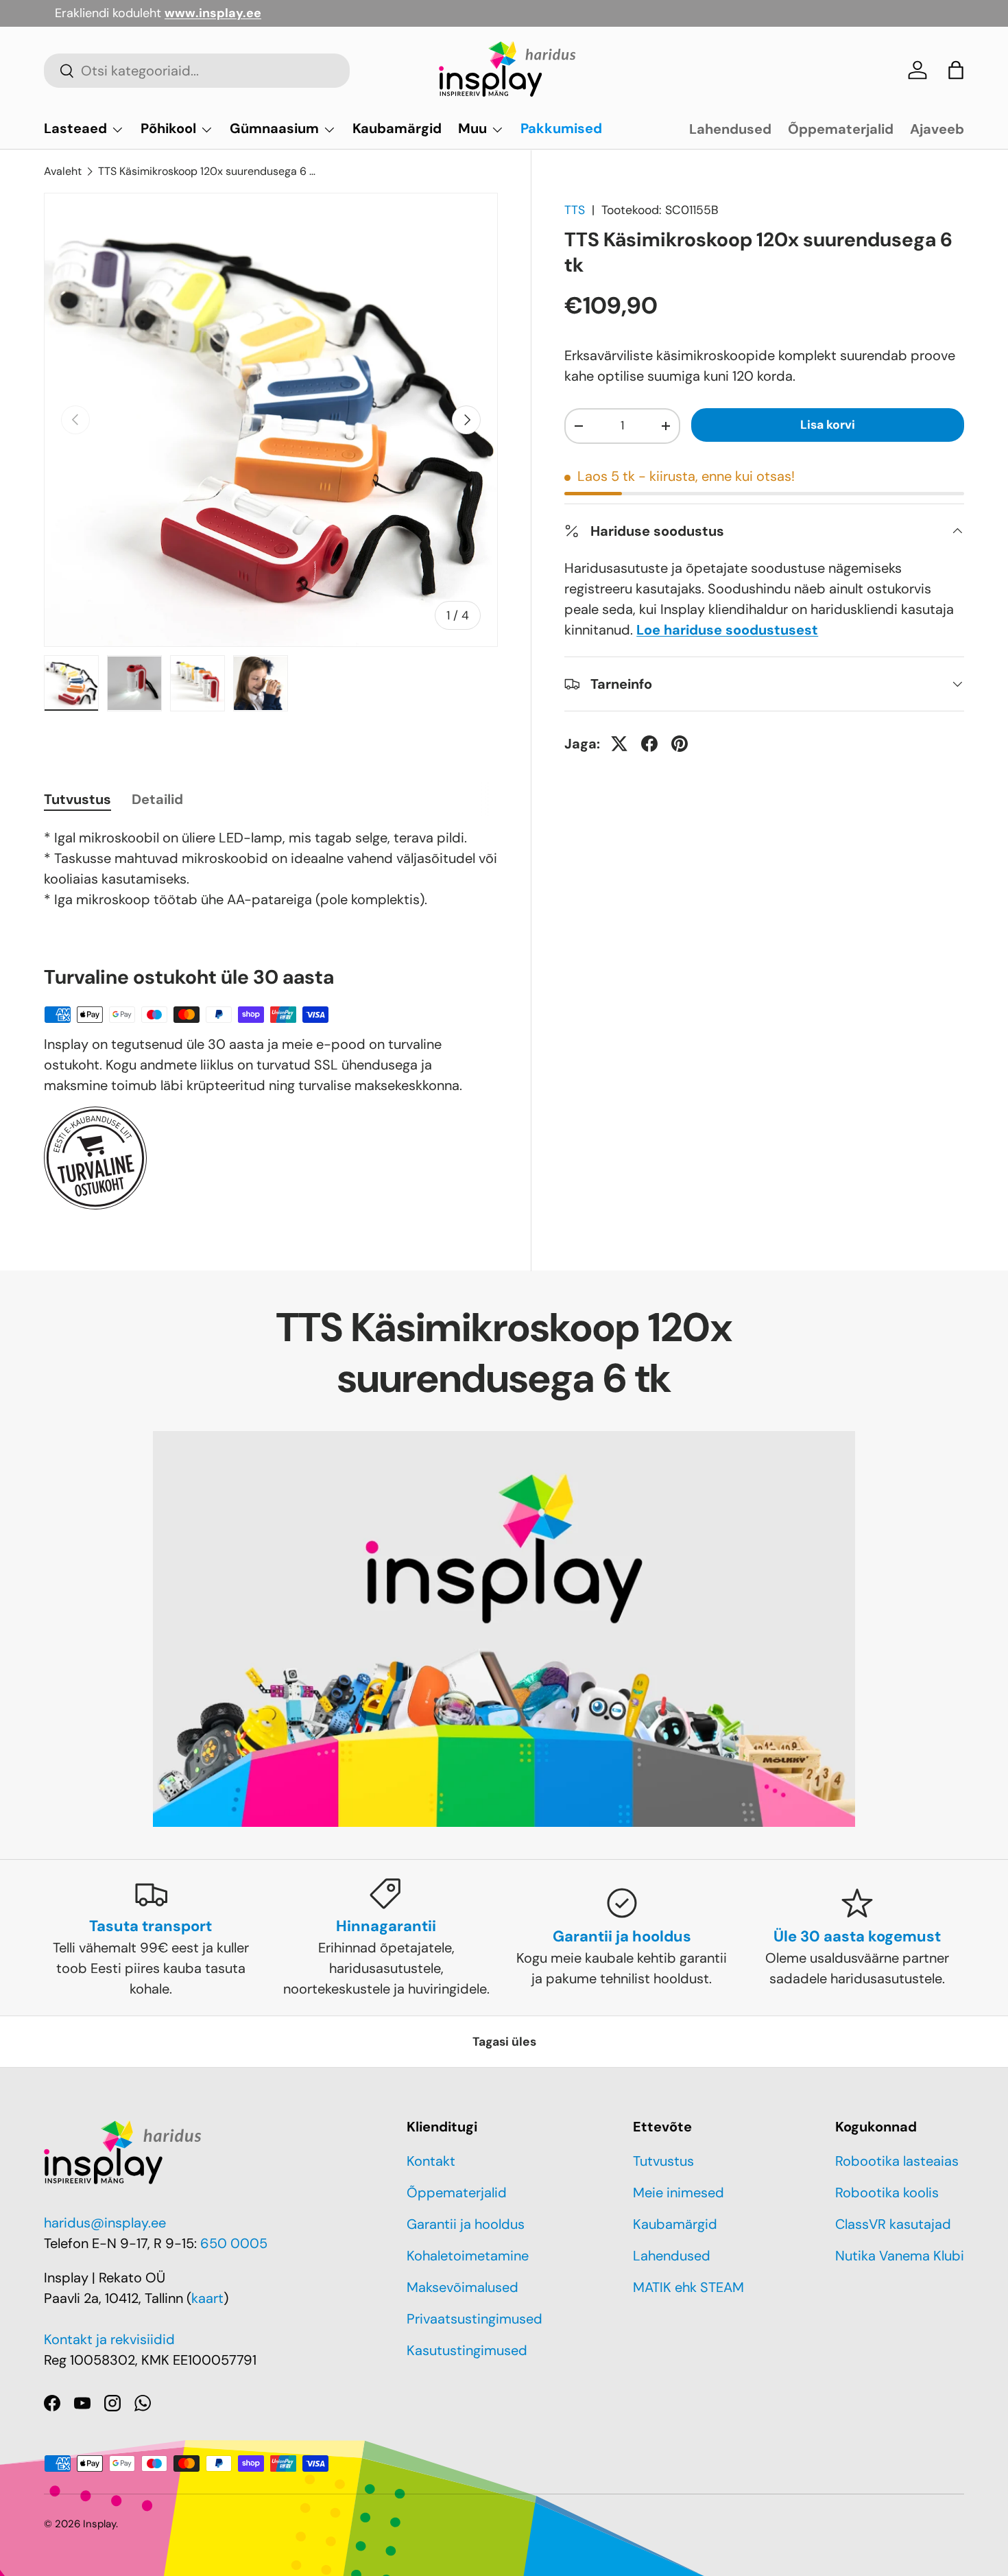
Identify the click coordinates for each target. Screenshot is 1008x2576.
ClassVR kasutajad (893, 2224)
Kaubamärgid (397, 128)
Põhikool (168, 128)
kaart (207, 2298)
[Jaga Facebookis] (649, 744)
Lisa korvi (828, 425)
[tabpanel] (271, 868)
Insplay (99, 2524)
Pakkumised (561, 128)
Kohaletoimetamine (468, 2256)
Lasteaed (75, 128)
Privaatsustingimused (475, 2319)
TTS (575, 210)
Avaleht (63, 171)
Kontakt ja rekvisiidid (109, 2339)
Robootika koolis (887, 2193)
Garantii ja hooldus (466, 2224)
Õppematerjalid (841, 129)
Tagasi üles (504, 2042)
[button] (956, 70)
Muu (472, 128)
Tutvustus (663, 2161)
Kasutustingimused (467, 2350)
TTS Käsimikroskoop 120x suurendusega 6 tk (208, 171)
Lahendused (730, 129)
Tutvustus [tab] (77, 799)
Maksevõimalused (463, 2287)
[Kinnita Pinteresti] (680, 744)
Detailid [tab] (157, 799)
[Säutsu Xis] (619, 744)
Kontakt (431, 2161)
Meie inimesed (679, 2193)
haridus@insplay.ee (105, 2223)
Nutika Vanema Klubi (900, 2256)
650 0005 (234, 2243)
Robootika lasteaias (897, 2161)
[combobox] (197, 71)
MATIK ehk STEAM (688, 2287)
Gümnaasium (274, 128)
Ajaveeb (937, 129)
